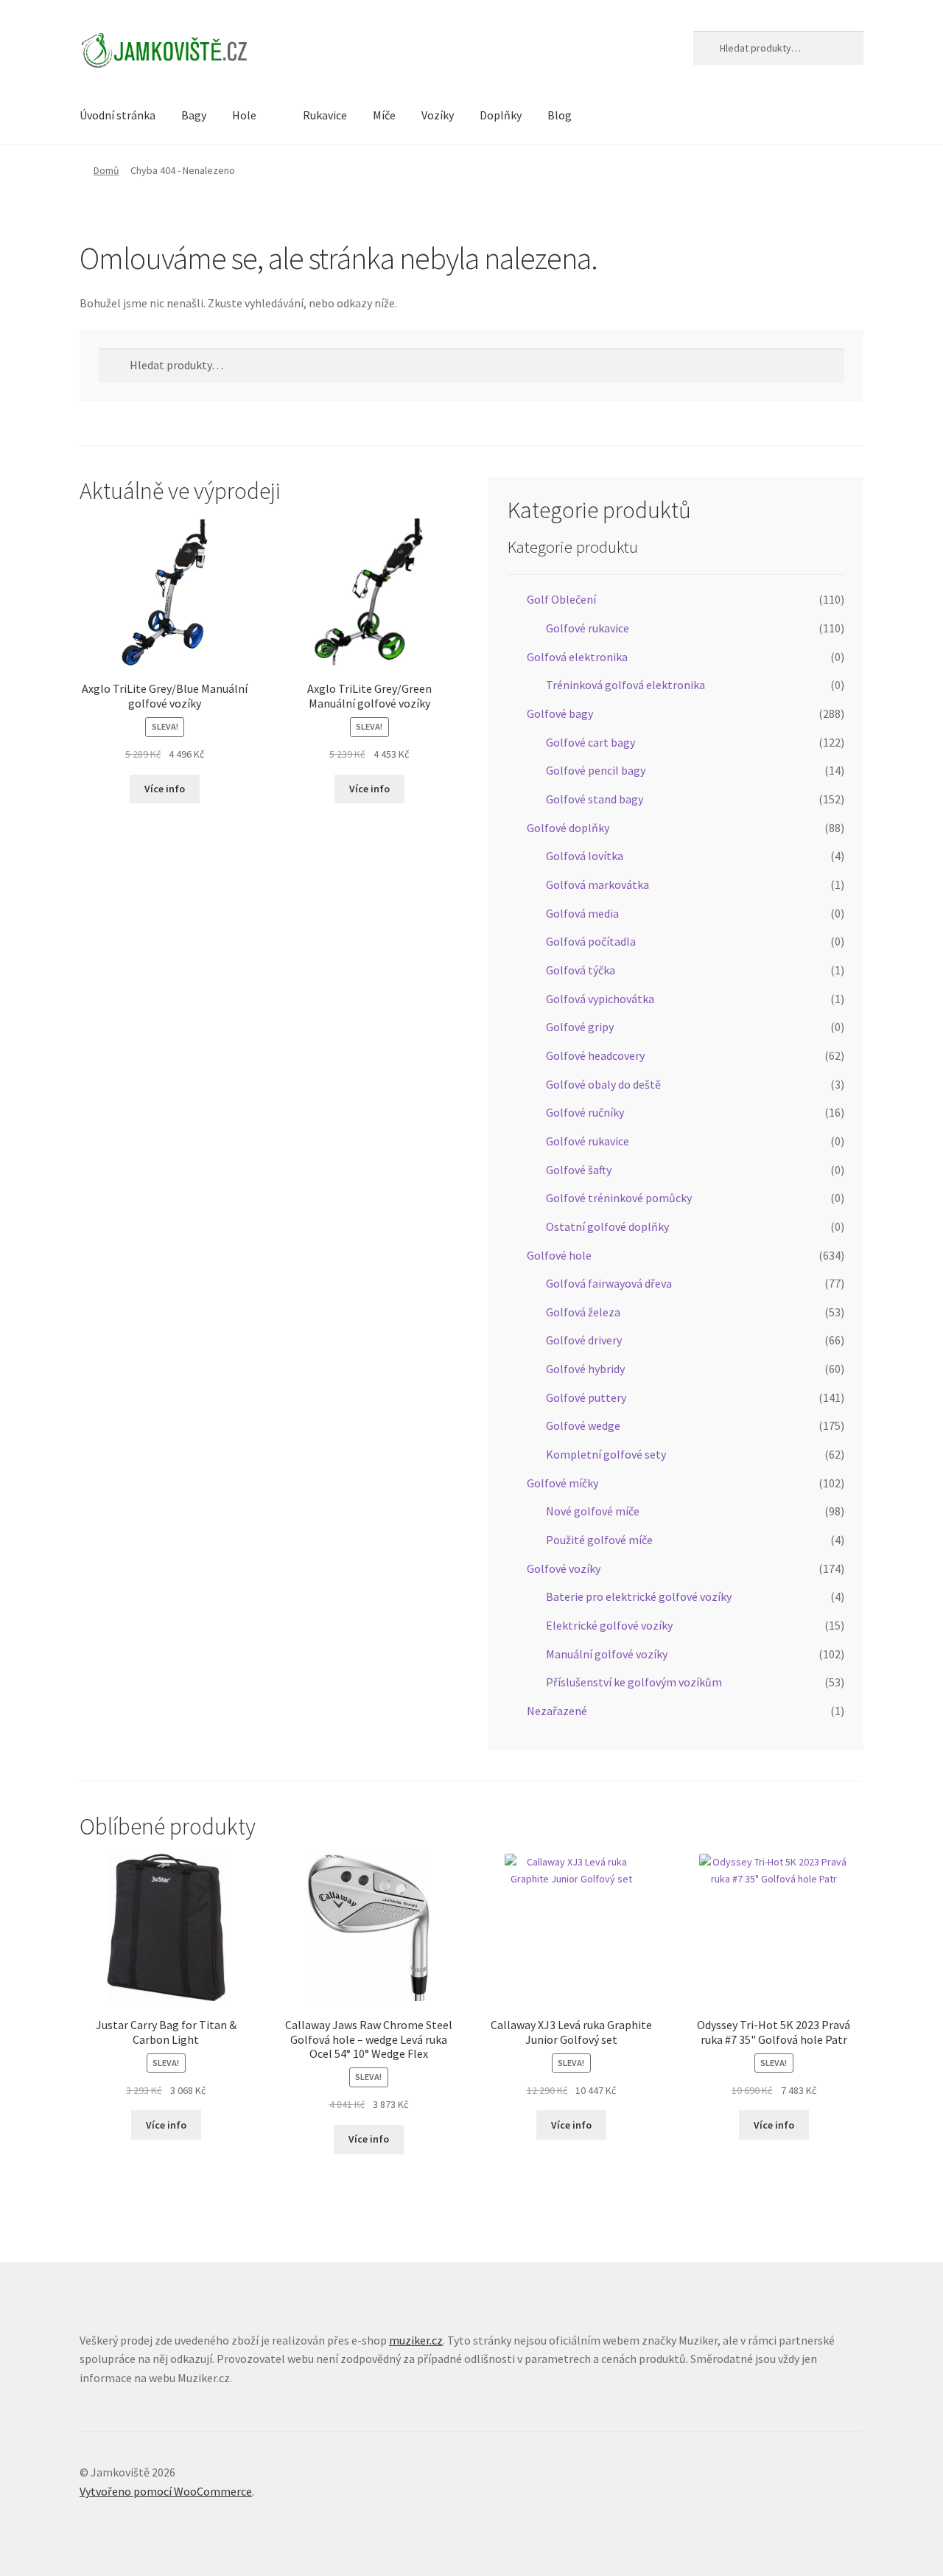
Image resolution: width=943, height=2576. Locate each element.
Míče (384, 115)
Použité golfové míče (599, 1540)
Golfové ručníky (585, 1112)
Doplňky (501, 115)
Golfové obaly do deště (603, 1084)
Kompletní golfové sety (606, 1454)
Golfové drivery (584, 1340)
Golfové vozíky (564, 1568)
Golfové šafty (579, 1170)
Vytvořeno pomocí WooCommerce (166, 2491)
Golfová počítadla (591, 941)
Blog (560, 115)
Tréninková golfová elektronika (625, 685)
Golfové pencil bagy (596, 770)
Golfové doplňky (568, 828)
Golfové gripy (580, 1027)
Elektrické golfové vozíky (609, 1625)
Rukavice (325, 115)
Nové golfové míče (593, 1511)
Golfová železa (583, 1312)
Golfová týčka (581, 970)
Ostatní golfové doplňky (607, 1226)
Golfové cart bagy (590, 742)
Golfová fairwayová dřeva (609, 1283)
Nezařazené (557, 1711)
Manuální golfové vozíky (607, 1654)
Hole (244, 115)
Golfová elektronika (577, 657)
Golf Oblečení (561, 599)
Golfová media (582, 913)
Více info (165, 789)
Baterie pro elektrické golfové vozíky (639, 1596)
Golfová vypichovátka (600, 999)
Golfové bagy (560, 713)
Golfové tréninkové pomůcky (619, 1198)
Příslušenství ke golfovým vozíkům (634, 1682)
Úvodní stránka (118, 115)
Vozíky (438, 115)
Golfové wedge (583, 1425)
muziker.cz (416, 2340)
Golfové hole (559, 1255)
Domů (106, 170)
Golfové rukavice (588, 628)
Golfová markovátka (597, 884)
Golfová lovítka (585, 856)
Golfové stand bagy (595, 799)
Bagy (194, 115)
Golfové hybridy (585, 1369)
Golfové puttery (586, 1397)
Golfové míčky (562, 1483)
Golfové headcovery (595, 1055)
